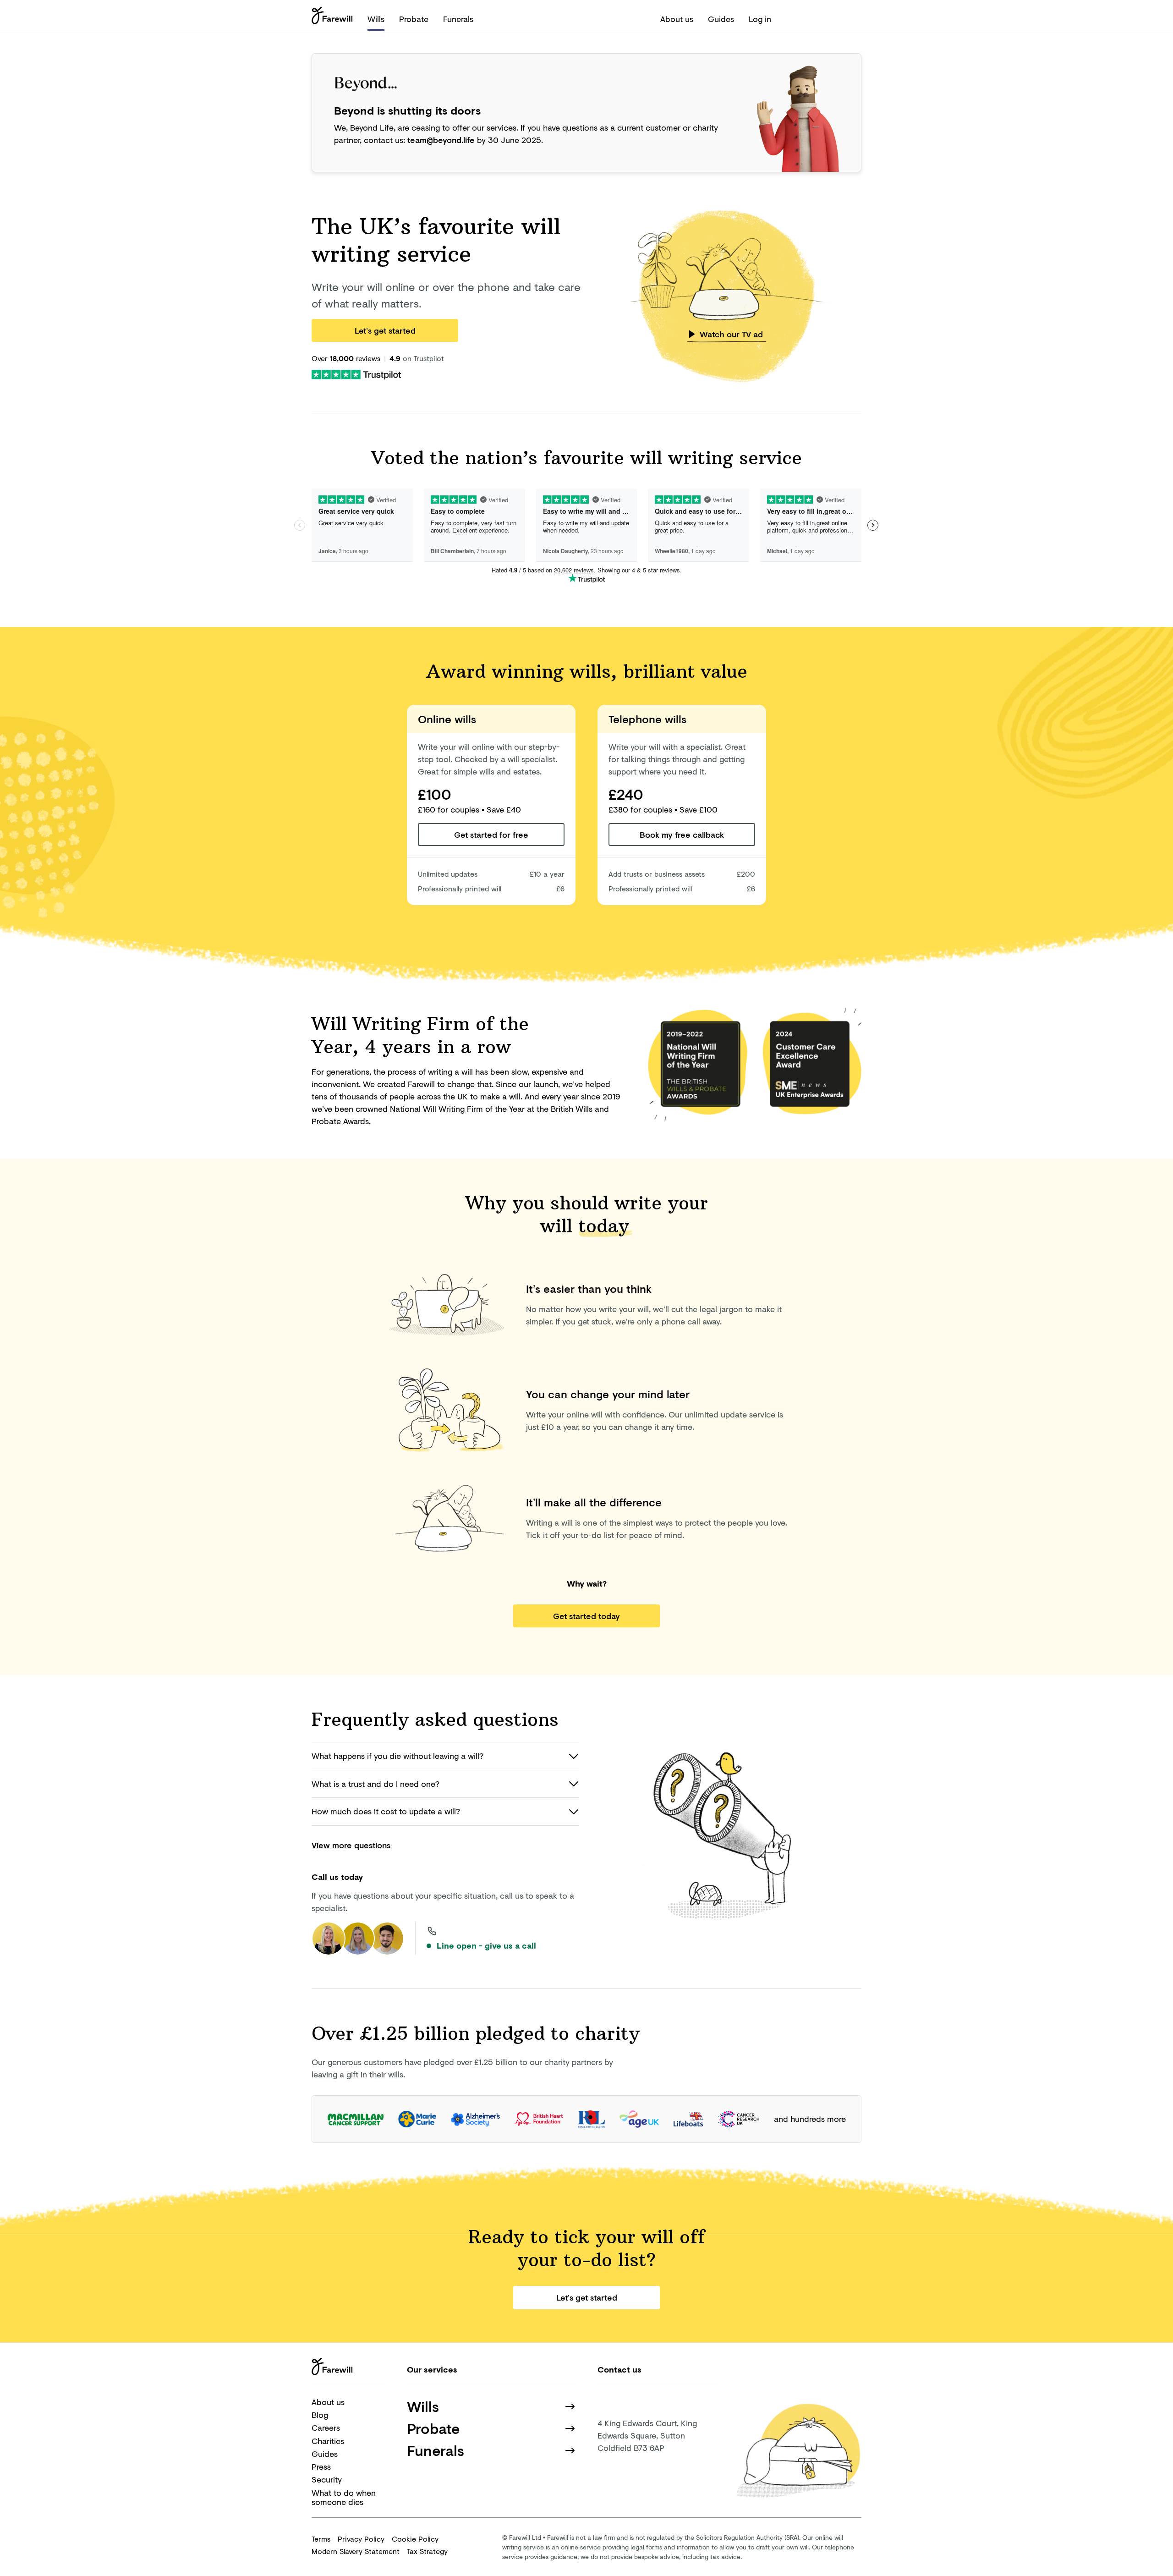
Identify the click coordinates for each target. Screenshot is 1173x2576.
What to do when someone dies (344, 2497)
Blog (320, 2415)
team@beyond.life (441, 140)
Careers (326, 2428)
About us (677, 19)
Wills (376, 19)
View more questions (351, 1845)
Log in (760, 19)
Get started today (586, 1616)
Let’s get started (385, 330)
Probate (414, 19)
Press (321, 2466)
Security (327, 2479)
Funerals (458, 19)
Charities (328, 2441)
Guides (721, 19)
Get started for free (491, 835)
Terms (321, 2539)
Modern (356, 2551)
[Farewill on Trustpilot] (356, 373)
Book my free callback (682, 835)
